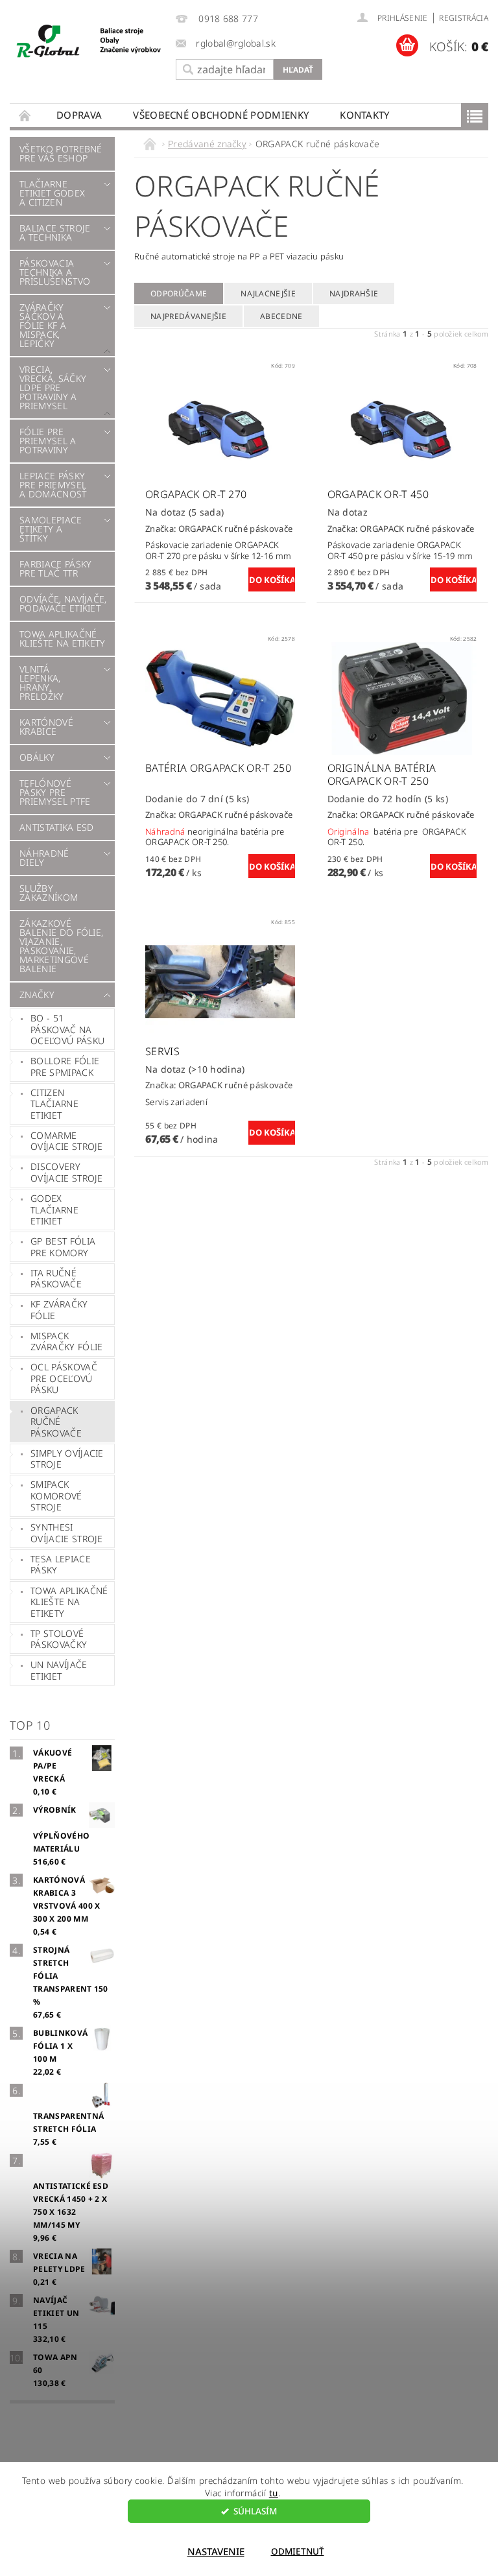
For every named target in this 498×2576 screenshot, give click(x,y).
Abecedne (281, 316)
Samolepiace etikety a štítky (51, 529)
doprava (79, 115)
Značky (37, 995)
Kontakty (365, 115)
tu (274, 2493)
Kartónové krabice (46, 727)
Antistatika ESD (57, 827)
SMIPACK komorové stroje (56, 1496)
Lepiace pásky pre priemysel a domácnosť (53, 485)
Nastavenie (216, 2551)
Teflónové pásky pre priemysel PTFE (55, 792)
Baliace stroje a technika (55, 233)
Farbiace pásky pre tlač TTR (55, 568)
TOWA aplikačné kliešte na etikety (63, 638)
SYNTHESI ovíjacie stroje (67, 1533)
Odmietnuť (298, 2551)
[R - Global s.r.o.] (89, 42)
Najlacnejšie (268, 293)
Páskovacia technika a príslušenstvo (55, 272)
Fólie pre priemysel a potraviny (48, 441)
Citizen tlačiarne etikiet (54, 1104)
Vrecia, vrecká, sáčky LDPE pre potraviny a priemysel (53, 388)
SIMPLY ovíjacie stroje (67, 1459)
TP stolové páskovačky (59, 1639)
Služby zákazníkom (49, 893)
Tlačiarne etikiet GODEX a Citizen (52, 193)
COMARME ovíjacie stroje (67, 1141)
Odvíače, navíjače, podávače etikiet (63, 603)
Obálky (37, 757)
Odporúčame (179, 293)
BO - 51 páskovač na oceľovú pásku (67, 1029)
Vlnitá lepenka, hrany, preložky (42, 683)
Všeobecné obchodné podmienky (221, 115)
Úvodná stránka (25, 115)
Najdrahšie (354, 293)
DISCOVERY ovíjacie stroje (67, 1172)
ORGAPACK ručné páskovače (56, 1422)
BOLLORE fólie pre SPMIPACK (65, 1067)
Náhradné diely (44, 858)
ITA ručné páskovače (56, 1279)
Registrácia (464, 18)
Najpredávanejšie (188, 316)
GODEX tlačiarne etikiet (54, 1210)
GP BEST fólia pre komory (63, 1247)
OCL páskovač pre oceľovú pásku (64, 1378)
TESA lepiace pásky (61, 1565)
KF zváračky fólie (59, 1310)
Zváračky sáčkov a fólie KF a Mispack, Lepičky (43, 325)
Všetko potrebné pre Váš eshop (61, 153)
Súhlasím (255, 2511)
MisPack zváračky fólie (66, 1342)
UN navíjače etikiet (59, 1670)
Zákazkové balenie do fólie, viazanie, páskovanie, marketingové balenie (61, 946)
